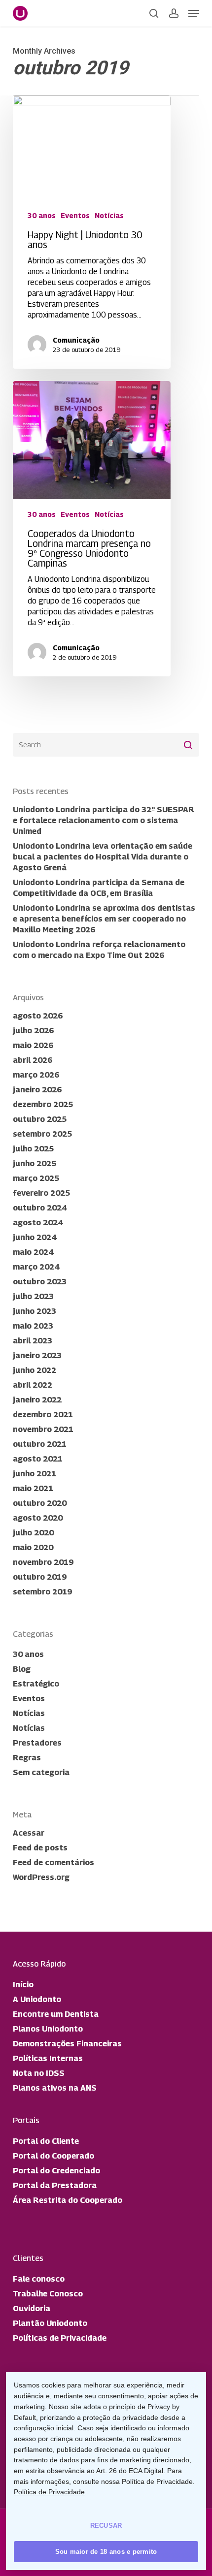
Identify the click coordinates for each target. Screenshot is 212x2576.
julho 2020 (33, 1533)
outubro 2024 (40, 1208)
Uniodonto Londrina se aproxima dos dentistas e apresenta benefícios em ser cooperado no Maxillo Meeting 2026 (104, 919)
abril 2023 (33, 1341)
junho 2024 (35, 1237)
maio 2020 (33, 1547)
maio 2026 (33, 1045)
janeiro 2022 (37, 1400)
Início (23, 1985)
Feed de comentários (53, 1862)
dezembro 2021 (43, 1415)
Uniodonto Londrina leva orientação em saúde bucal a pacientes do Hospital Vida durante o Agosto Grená (103, 857)
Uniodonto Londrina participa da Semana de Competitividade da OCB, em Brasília (99, 888)
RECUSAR (106, 2526)
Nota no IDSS (39, 2073)
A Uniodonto (37, 1999)
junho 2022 (35, 1370)
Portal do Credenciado (56, 2171)
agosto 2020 (38, 1518)
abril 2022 (33, 1385)
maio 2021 (33, 1488)
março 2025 (36, 1178)
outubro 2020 (40, 1503)
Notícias (109, 215)
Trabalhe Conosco (48, 2294)
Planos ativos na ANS (55, 2088)
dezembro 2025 (43, 1104)
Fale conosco (39, 2279)
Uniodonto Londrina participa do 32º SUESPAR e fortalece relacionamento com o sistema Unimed (104, 820)
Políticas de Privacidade (60, 2338)
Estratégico (36, 1684)
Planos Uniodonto (48, 2029)
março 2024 (36, 1267)
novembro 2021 (43, 1429)
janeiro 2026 (37, 1090)
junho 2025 (35, 1163)
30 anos (42, 215)
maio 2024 (33, 1252)
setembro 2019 (42, 1592)
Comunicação (76, 340)
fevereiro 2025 (41, 1193)
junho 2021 (35, 1474)
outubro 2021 (40, 1444)
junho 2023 (35, 1311)
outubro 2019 (40, 1577)
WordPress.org (41, 1877)
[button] (194, 13)
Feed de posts (40, 1848)
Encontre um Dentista (56, 2014)
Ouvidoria (32, 2308)
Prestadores (37, 1743)
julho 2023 (33, 1296)
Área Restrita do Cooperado (68, 2200)
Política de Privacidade (49, 2492)
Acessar (29, 1833)
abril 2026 (33, 1060)
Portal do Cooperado (53, 2156)
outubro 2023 (40, 1282)
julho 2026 (33, 1031)
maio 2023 (33, 1326)
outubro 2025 (40, 1119)
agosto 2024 (38, 1223)
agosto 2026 (38, 1016)
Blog (22, 1669)
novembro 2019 (43, 1562)
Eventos (75, 215)
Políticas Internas (48, 2058)
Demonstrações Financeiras (67, 2044)
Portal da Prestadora (55, 2185)
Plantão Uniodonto (50, 2323)
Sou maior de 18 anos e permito (106, 2552)
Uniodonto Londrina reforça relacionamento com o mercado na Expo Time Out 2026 (99, 950)
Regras (27, 1758)
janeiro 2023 (37, 1355)
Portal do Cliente (46, 2141)
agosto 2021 (38, 1459)
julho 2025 (33, 1149)
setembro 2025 (42, 1134)
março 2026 (36, 1075)
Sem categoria (41, 1772)
